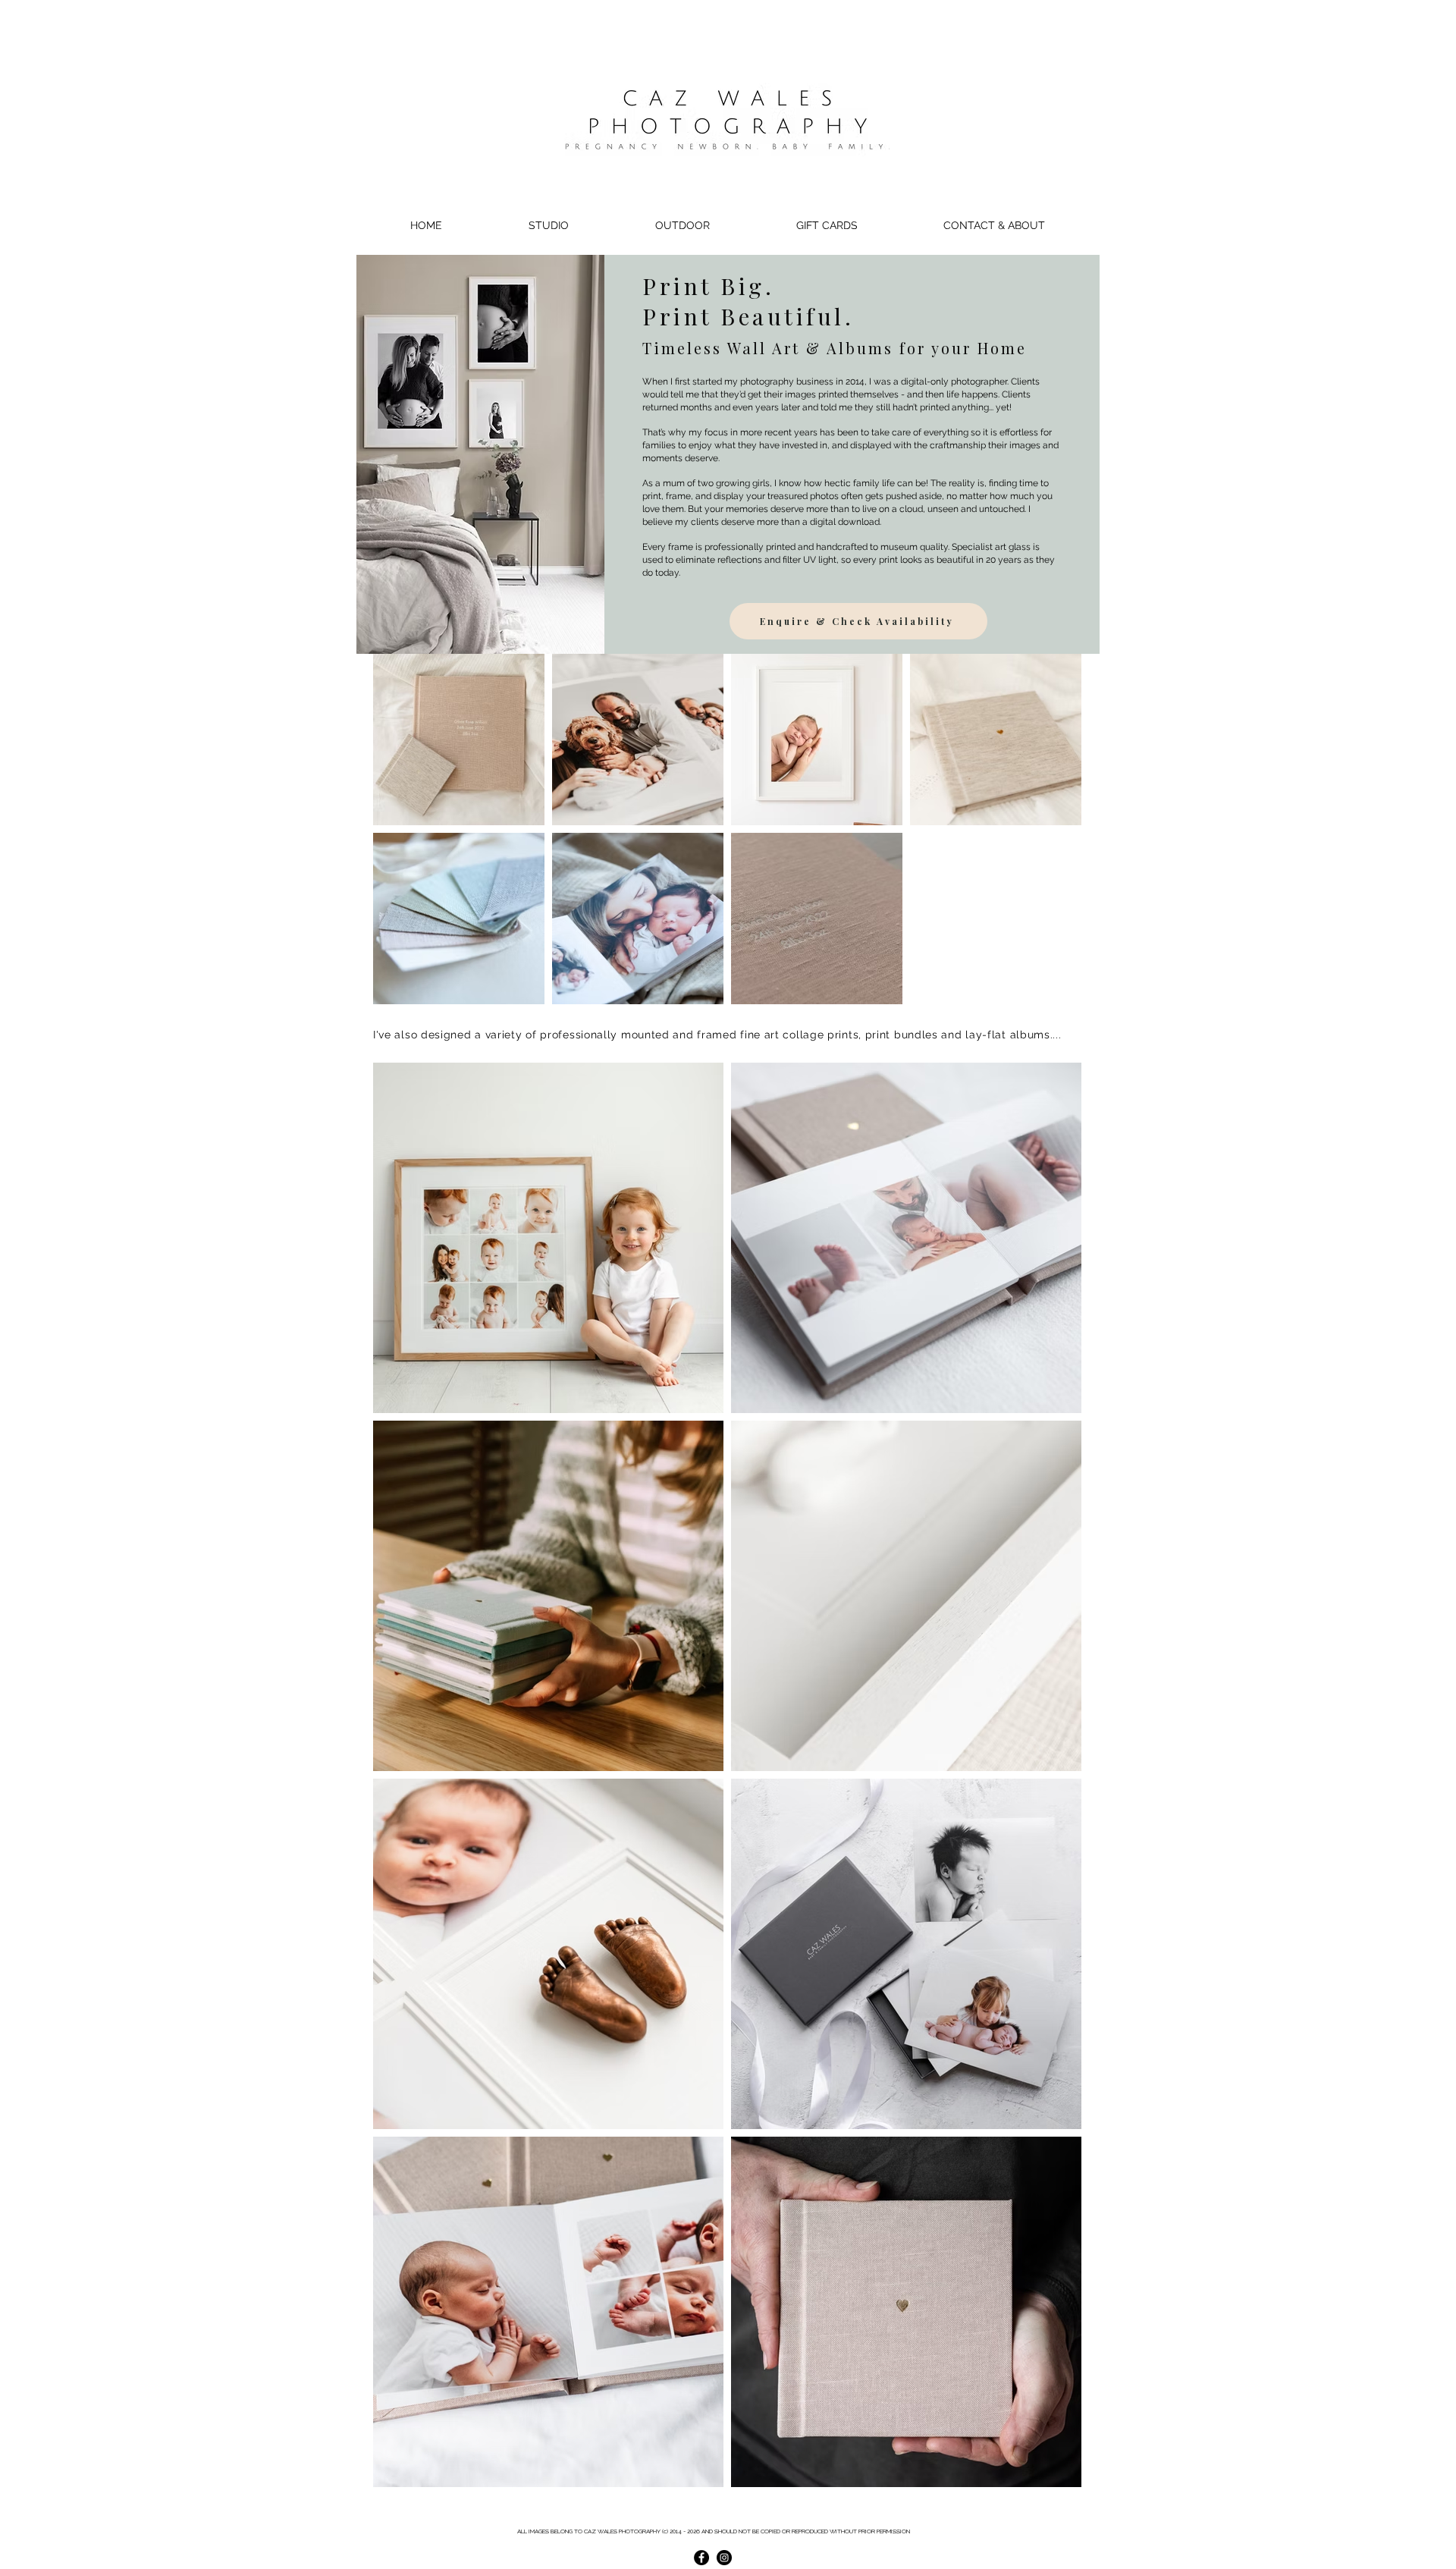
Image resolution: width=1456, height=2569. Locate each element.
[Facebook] (701, 2558)
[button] (548, 225)
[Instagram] (724, 2558)
